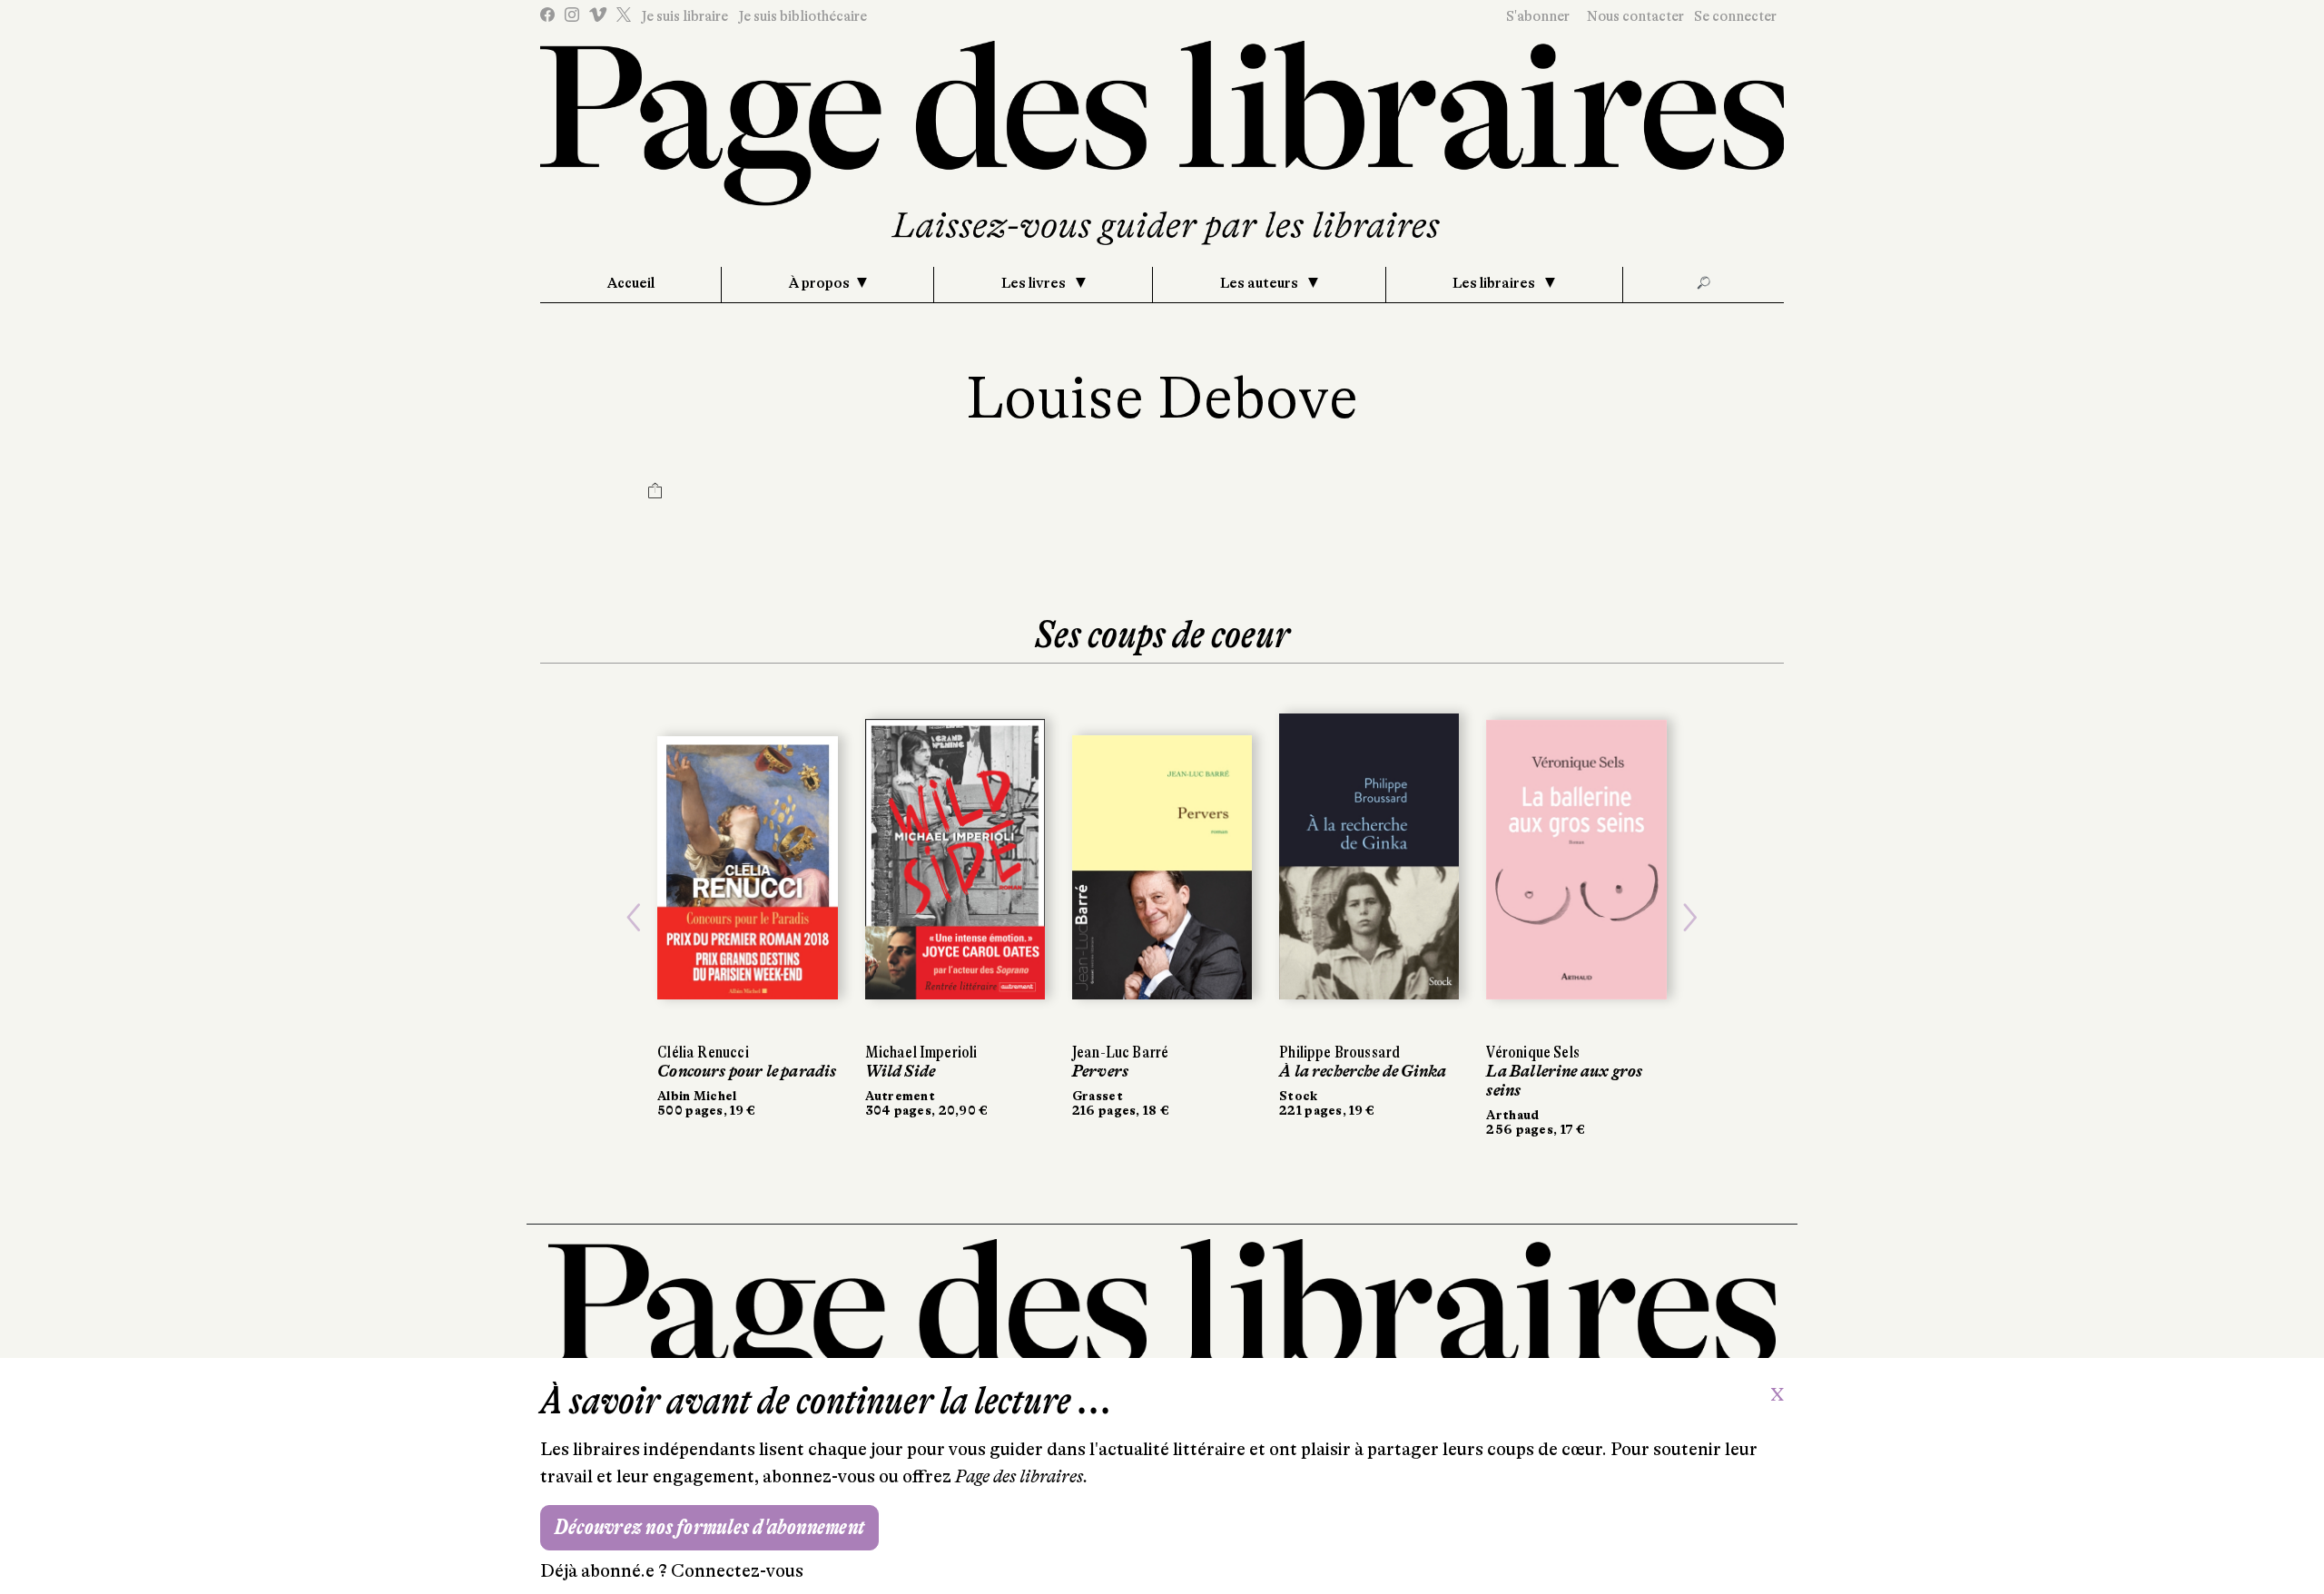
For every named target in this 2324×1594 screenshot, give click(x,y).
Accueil (631, 283)
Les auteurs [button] (1260, 283)
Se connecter (1735, 16)
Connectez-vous (737, 1571)
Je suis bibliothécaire (803, 16)
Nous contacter (1635, 16)
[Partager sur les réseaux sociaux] (655, 493)
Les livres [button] (1035, 283)
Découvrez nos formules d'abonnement (709, 1527)
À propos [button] (819, 283)
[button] (634, 918)
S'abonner (1538, 16)
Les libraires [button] (1495, 283)
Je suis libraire (684, 16)
